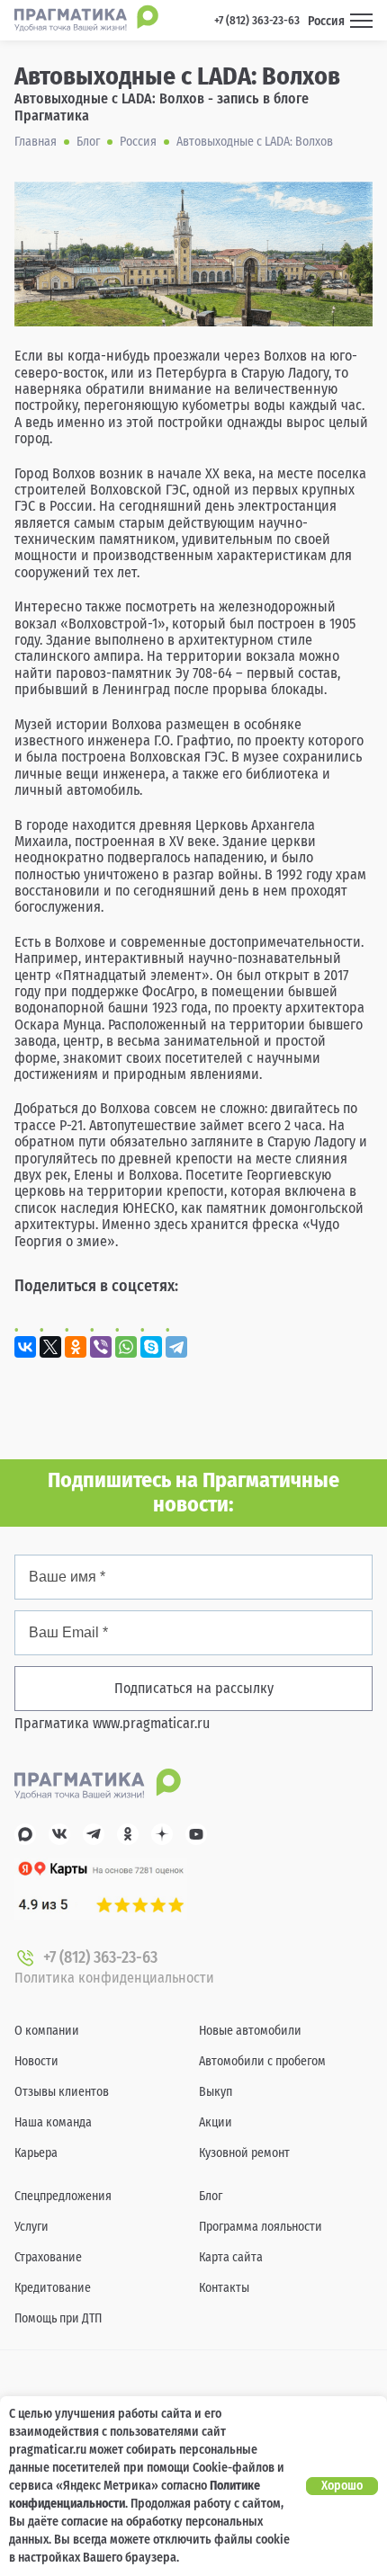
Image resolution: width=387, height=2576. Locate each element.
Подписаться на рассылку (194, 1688)
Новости (36, 2061)
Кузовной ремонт (244, 2153)
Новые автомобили (250, 2031)
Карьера (36, 2153)
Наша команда (53, 2122)
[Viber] (101, 1347)
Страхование (48, 2257)
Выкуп (216, 2092)
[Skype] (151, 1347)
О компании (47, 2031)
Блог (211, 2196)
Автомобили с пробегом (262, 2061)
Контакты (224, 2288)
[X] (50, 1347)
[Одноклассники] (76, 1347)
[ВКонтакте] (25, 1347)
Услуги (31, 2227)
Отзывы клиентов (62, 2092)
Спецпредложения (63, 2196)
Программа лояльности (261, 2227)
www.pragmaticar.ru (151, 1723)
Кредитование (53, 2288)
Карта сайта (231, 2257)
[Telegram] (176, 1347)
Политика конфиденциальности (114, 1978)
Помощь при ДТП (58, 2318)
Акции (216, 2122)
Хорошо (342, 2486)
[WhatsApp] (126, 1347)
